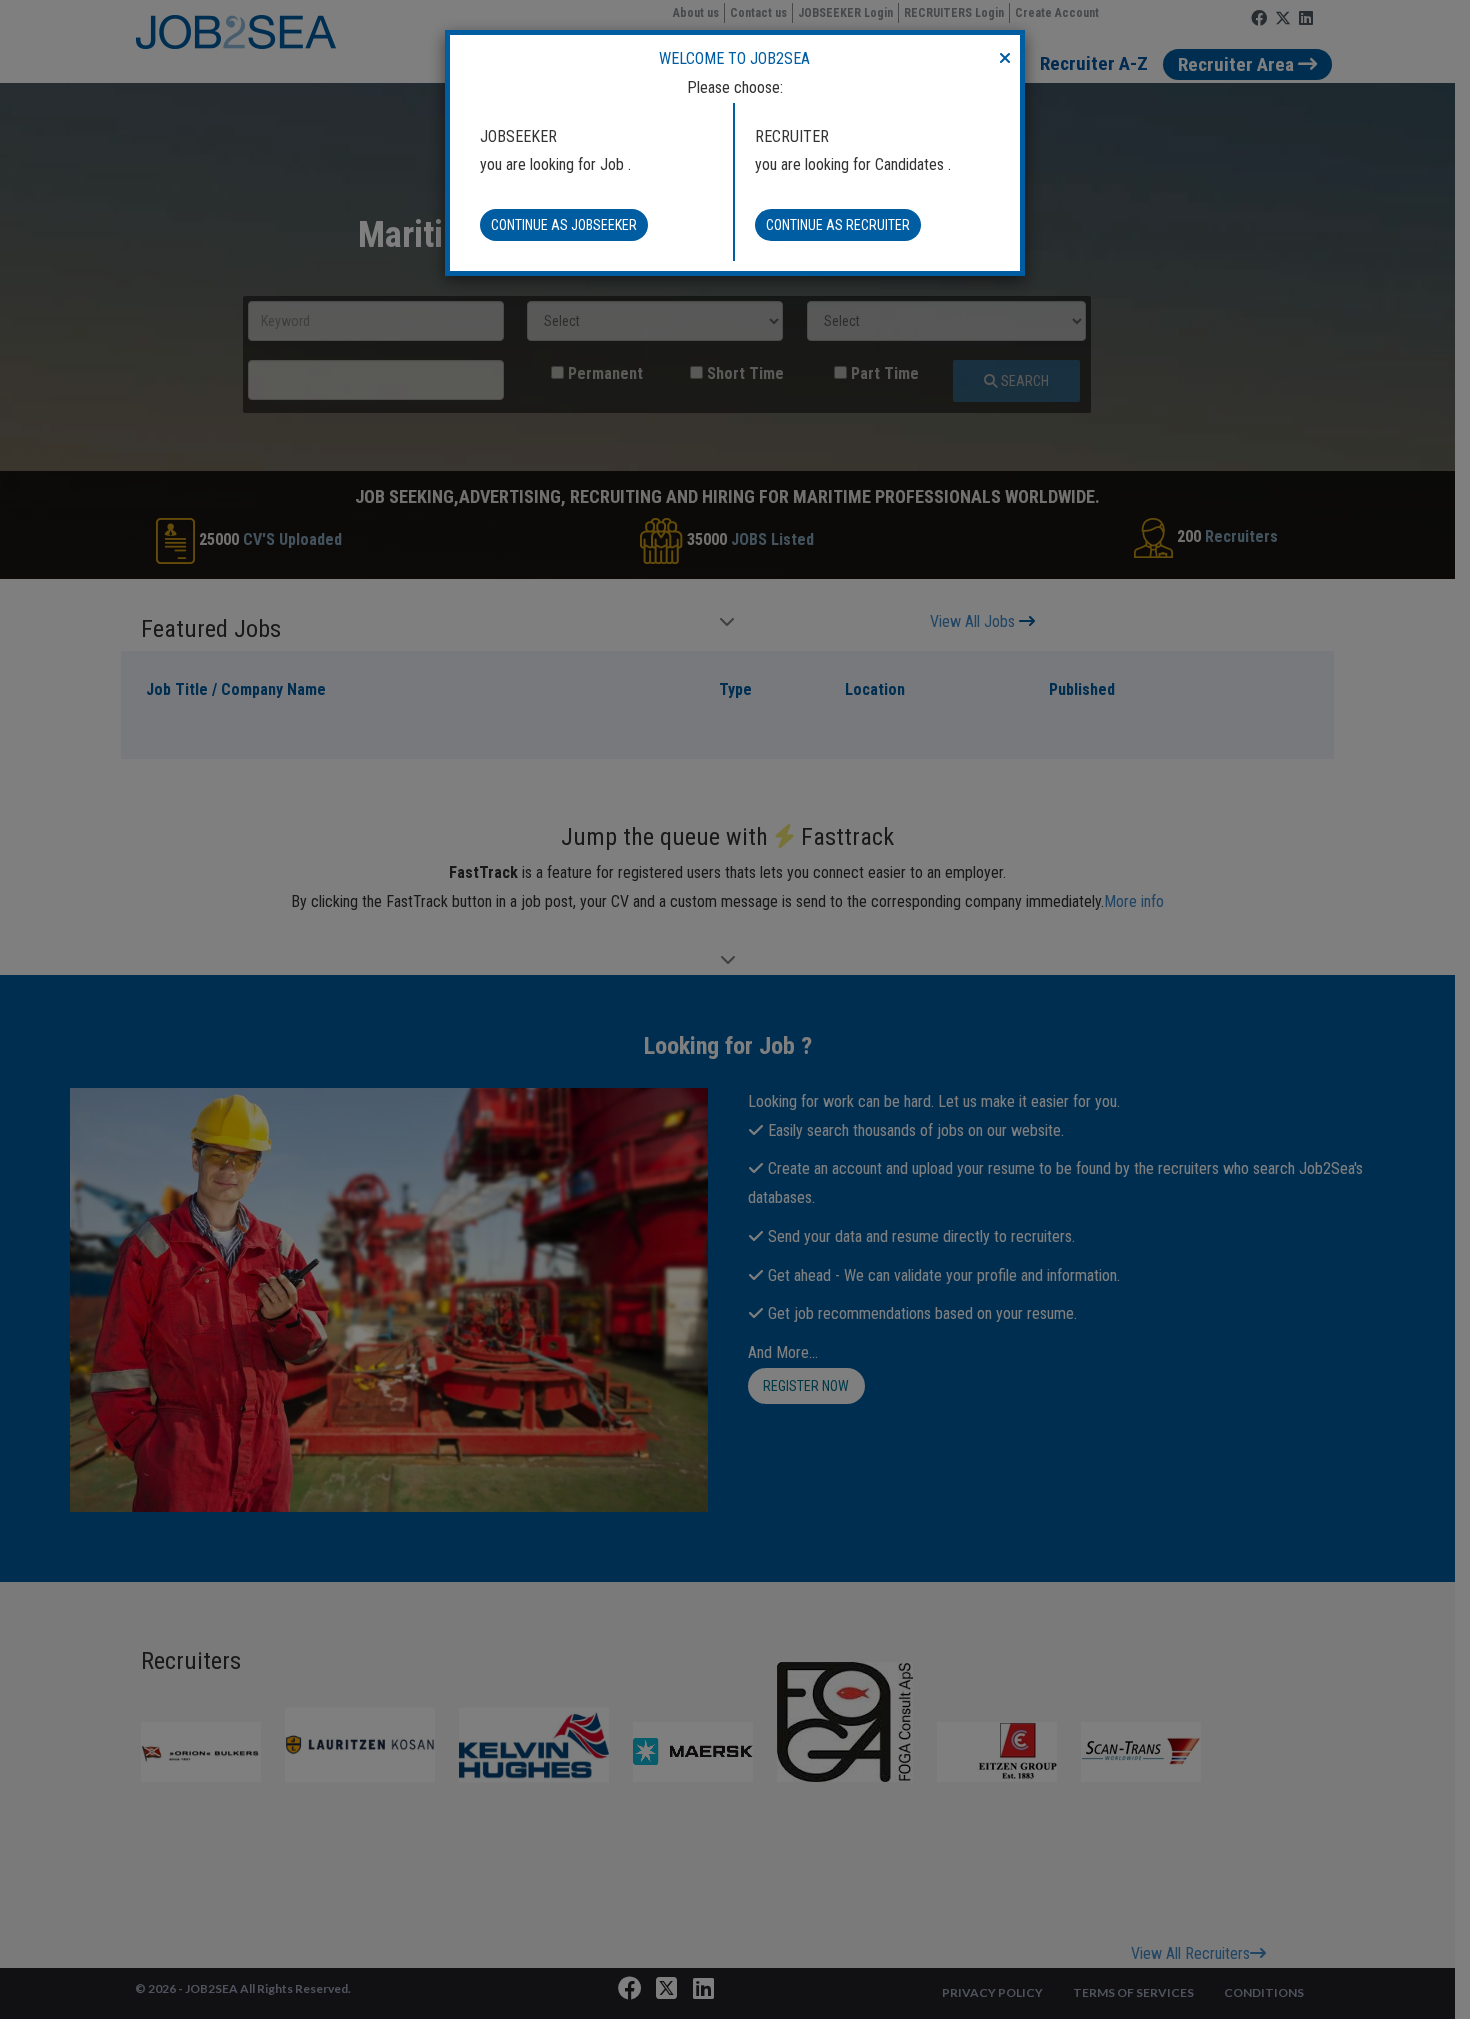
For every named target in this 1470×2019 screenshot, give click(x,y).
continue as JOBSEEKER (564, 225)
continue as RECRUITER (838, 225)
